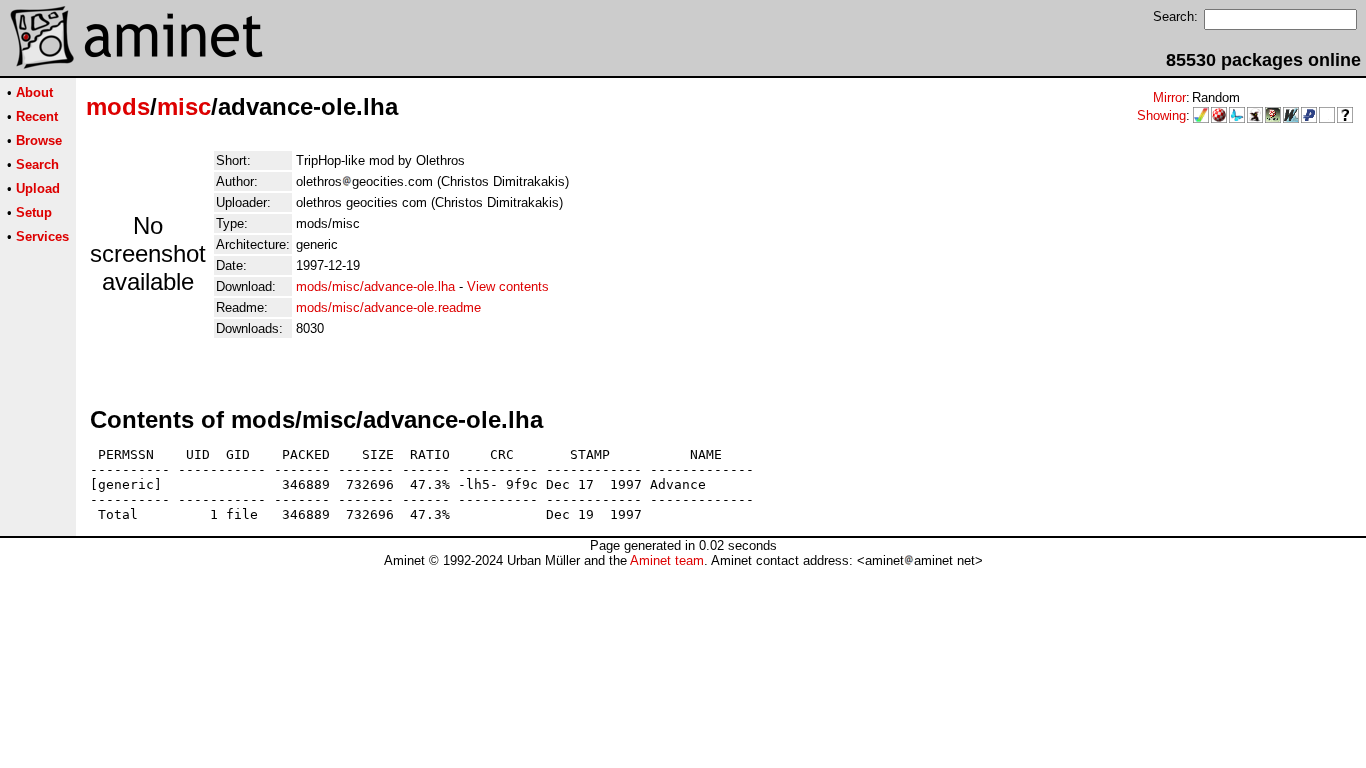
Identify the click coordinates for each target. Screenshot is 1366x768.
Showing (1161, 115)
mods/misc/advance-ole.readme (388, 307)
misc (184, 106)
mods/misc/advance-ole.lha (375, 286)
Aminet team (667, 560)
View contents (508, 286)
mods (118, 106)
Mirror (1169, 97)
